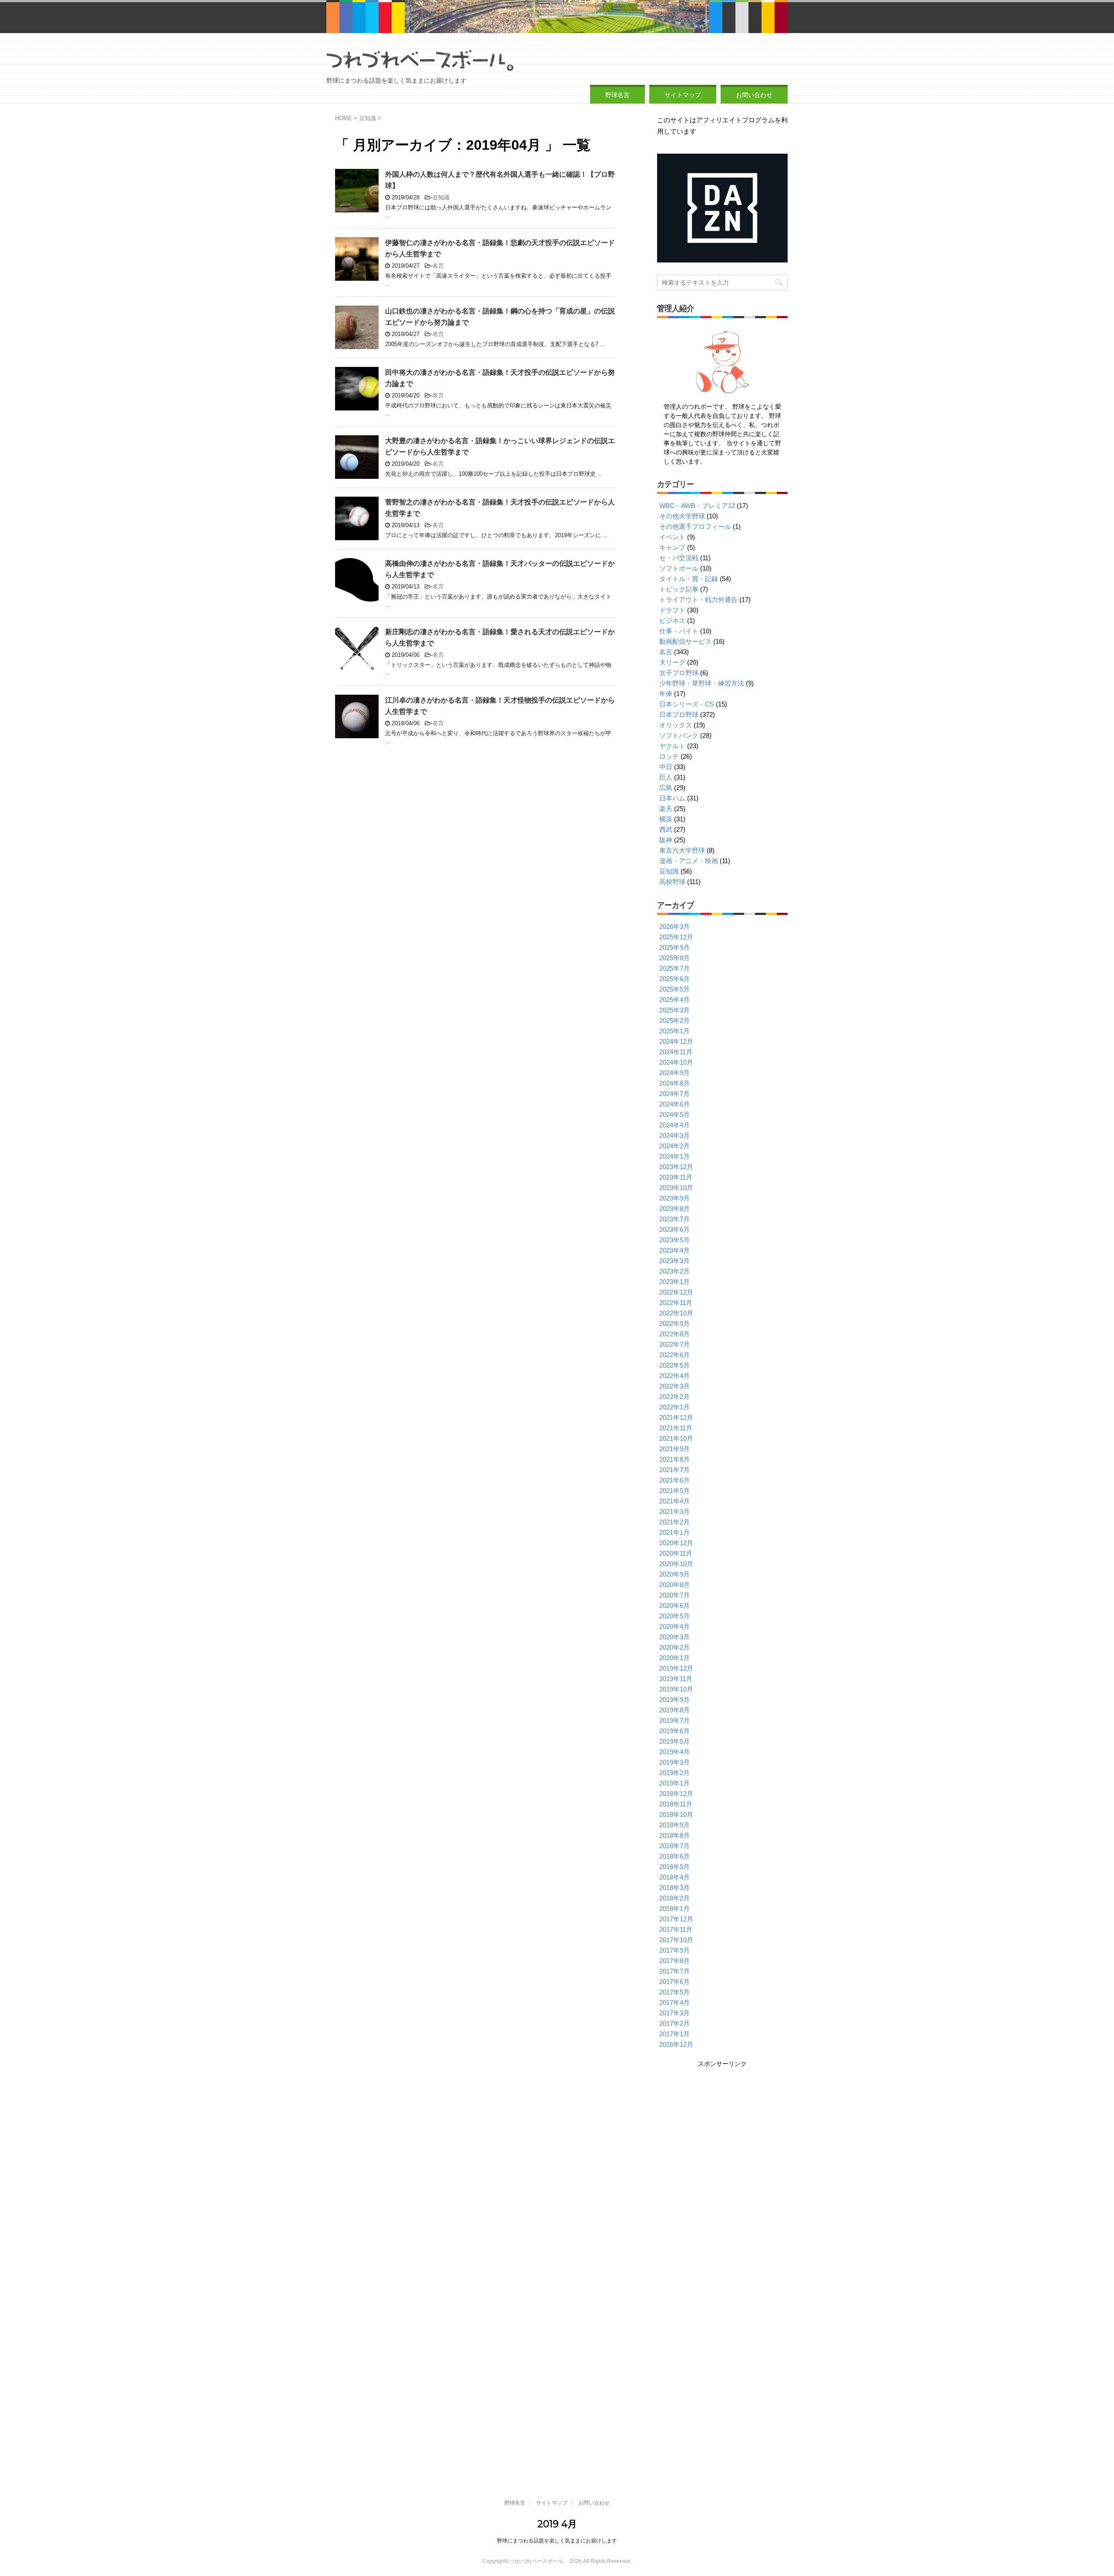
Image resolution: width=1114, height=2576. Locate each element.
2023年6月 (674, 1229)
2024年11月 (676, 1052)
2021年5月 (674, 1491)
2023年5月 (674, 1240)
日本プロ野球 (679, 715)
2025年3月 (674, 1010)
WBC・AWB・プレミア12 (697, 506)
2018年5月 (674, 1867)
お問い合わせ (754, 95)
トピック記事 (679, 589)
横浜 (666, 819)
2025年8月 (674, 958)
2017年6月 (674, 1982)
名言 (438, 266)
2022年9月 (674, 1323)
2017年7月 (674, 1971)
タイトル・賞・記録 (689, 579)
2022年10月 (676, 1313)
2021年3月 (674, 1512)
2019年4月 (674, 1752)
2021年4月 (674, 1501)
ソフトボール (679, 568)
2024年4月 (674, 1125)
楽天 (666, 809)
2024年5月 (674, 1115)
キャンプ (672, 547)
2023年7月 (674, 1219)
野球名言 (617, 95)
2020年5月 (674, 1616)
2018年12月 (676, 1794)
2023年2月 (674, 1271)
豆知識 (441, 197)
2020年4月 (674, 1626)
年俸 (666, 694)
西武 (666, 829)
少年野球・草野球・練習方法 (702, 683)
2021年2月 (674, 1522)
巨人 (666, 777)
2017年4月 (674, 2003)
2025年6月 (674, 979)
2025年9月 (674, 947)
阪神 (666, 840)
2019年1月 (674, 1783)
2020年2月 (674, 1647)
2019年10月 (676, 1689)
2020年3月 (674, 1637)
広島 (666, 788)
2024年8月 (674, 1083)
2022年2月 (674, 1397)
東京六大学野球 (682, 850)
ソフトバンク (679, 735)
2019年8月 (674, 1710)
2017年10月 (676, 1940)
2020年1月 (674, 1658)
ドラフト (672, 610)
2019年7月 (674, 1720)
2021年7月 (674, 1470)
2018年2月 (674, 1898)
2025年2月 (674, 1021)
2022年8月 (674, 1334)
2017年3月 (674, 2013)
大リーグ (672, 662)
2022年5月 (674, 1365)
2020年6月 (674, 1606)
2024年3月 (674, 1135)
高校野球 (672, 882)
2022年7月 (674, 1344)
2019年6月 (674, 1731)
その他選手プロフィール (695, 526)
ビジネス (672, 620)
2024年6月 (674, 1104)
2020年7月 (674, 1595)
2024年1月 (674, 1156)
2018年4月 (674, 1877)
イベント (672, 537)
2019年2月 (674, 1773)
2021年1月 (674, 1532)
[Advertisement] (721, 2130)
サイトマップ (683, 95)
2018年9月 (674, 1825)
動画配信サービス (685, 641)
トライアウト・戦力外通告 (698, 600)
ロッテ (669, 756)
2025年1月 (674, 1031)
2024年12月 (676, 1041)
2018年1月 (674, 1908)
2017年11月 (676, 1929)
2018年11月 (676, 1804)
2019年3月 (674, 1762)
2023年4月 (674, 1250)
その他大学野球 (682, 516)
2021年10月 (676, 1438)
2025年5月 (674, 989)
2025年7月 (674, 968)
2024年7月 (674, 1094)
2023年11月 (676, 1177)
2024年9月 (674, 1073)
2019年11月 (676, 1679)
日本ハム (672, 798)
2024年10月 (676, 1062)
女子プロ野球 (679, 673)
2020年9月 (674, 1574)
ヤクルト (672, 746)
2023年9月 (674, 1198)
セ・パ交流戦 (679, 558)
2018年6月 (674, 1856)
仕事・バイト (679, 631)
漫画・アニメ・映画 (689, 861)
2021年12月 (676, 1417)
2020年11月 (676, 1553)
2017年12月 (676, 1919)
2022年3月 (674, 1386)
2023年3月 (674, 1261)
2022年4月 (674, 1376)
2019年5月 (674, 1741)
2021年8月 (674, 1459)
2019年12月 (676, 1668)
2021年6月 (674, 1480)
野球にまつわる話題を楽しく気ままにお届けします (557, 2541)
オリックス (676, 725)
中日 (666, 767)
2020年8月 (674, 1585)
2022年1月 (674, 1407)
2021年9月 (674, 1449)
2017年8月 (674, 1961)
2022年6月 (674, 1355)
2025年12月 (676, 937)
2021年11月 (676, 1428)
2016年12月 (676, 2044)
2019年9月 (674, 1700)
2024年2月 (674, 1146)
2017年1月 (674, 2034)
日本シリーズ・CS (687, 704)
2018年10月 (676, 1814)
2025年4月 (674, 1000)
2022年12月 (676, 1292)
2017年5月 (674, 1992)
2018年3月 (674, 1888)
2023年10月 (676, 1188)
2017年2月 (674, 2023)
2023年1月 (674, 1282)
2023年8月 (674, 1209)
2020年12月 (676, 1543)
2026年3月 (674, 926)
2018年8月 (674, 1835)
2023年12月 (676, 1167)
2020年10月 (676, 1564)
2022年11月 (676, 1303)
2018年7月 (674, 1846)
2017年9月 (674, 1950)
